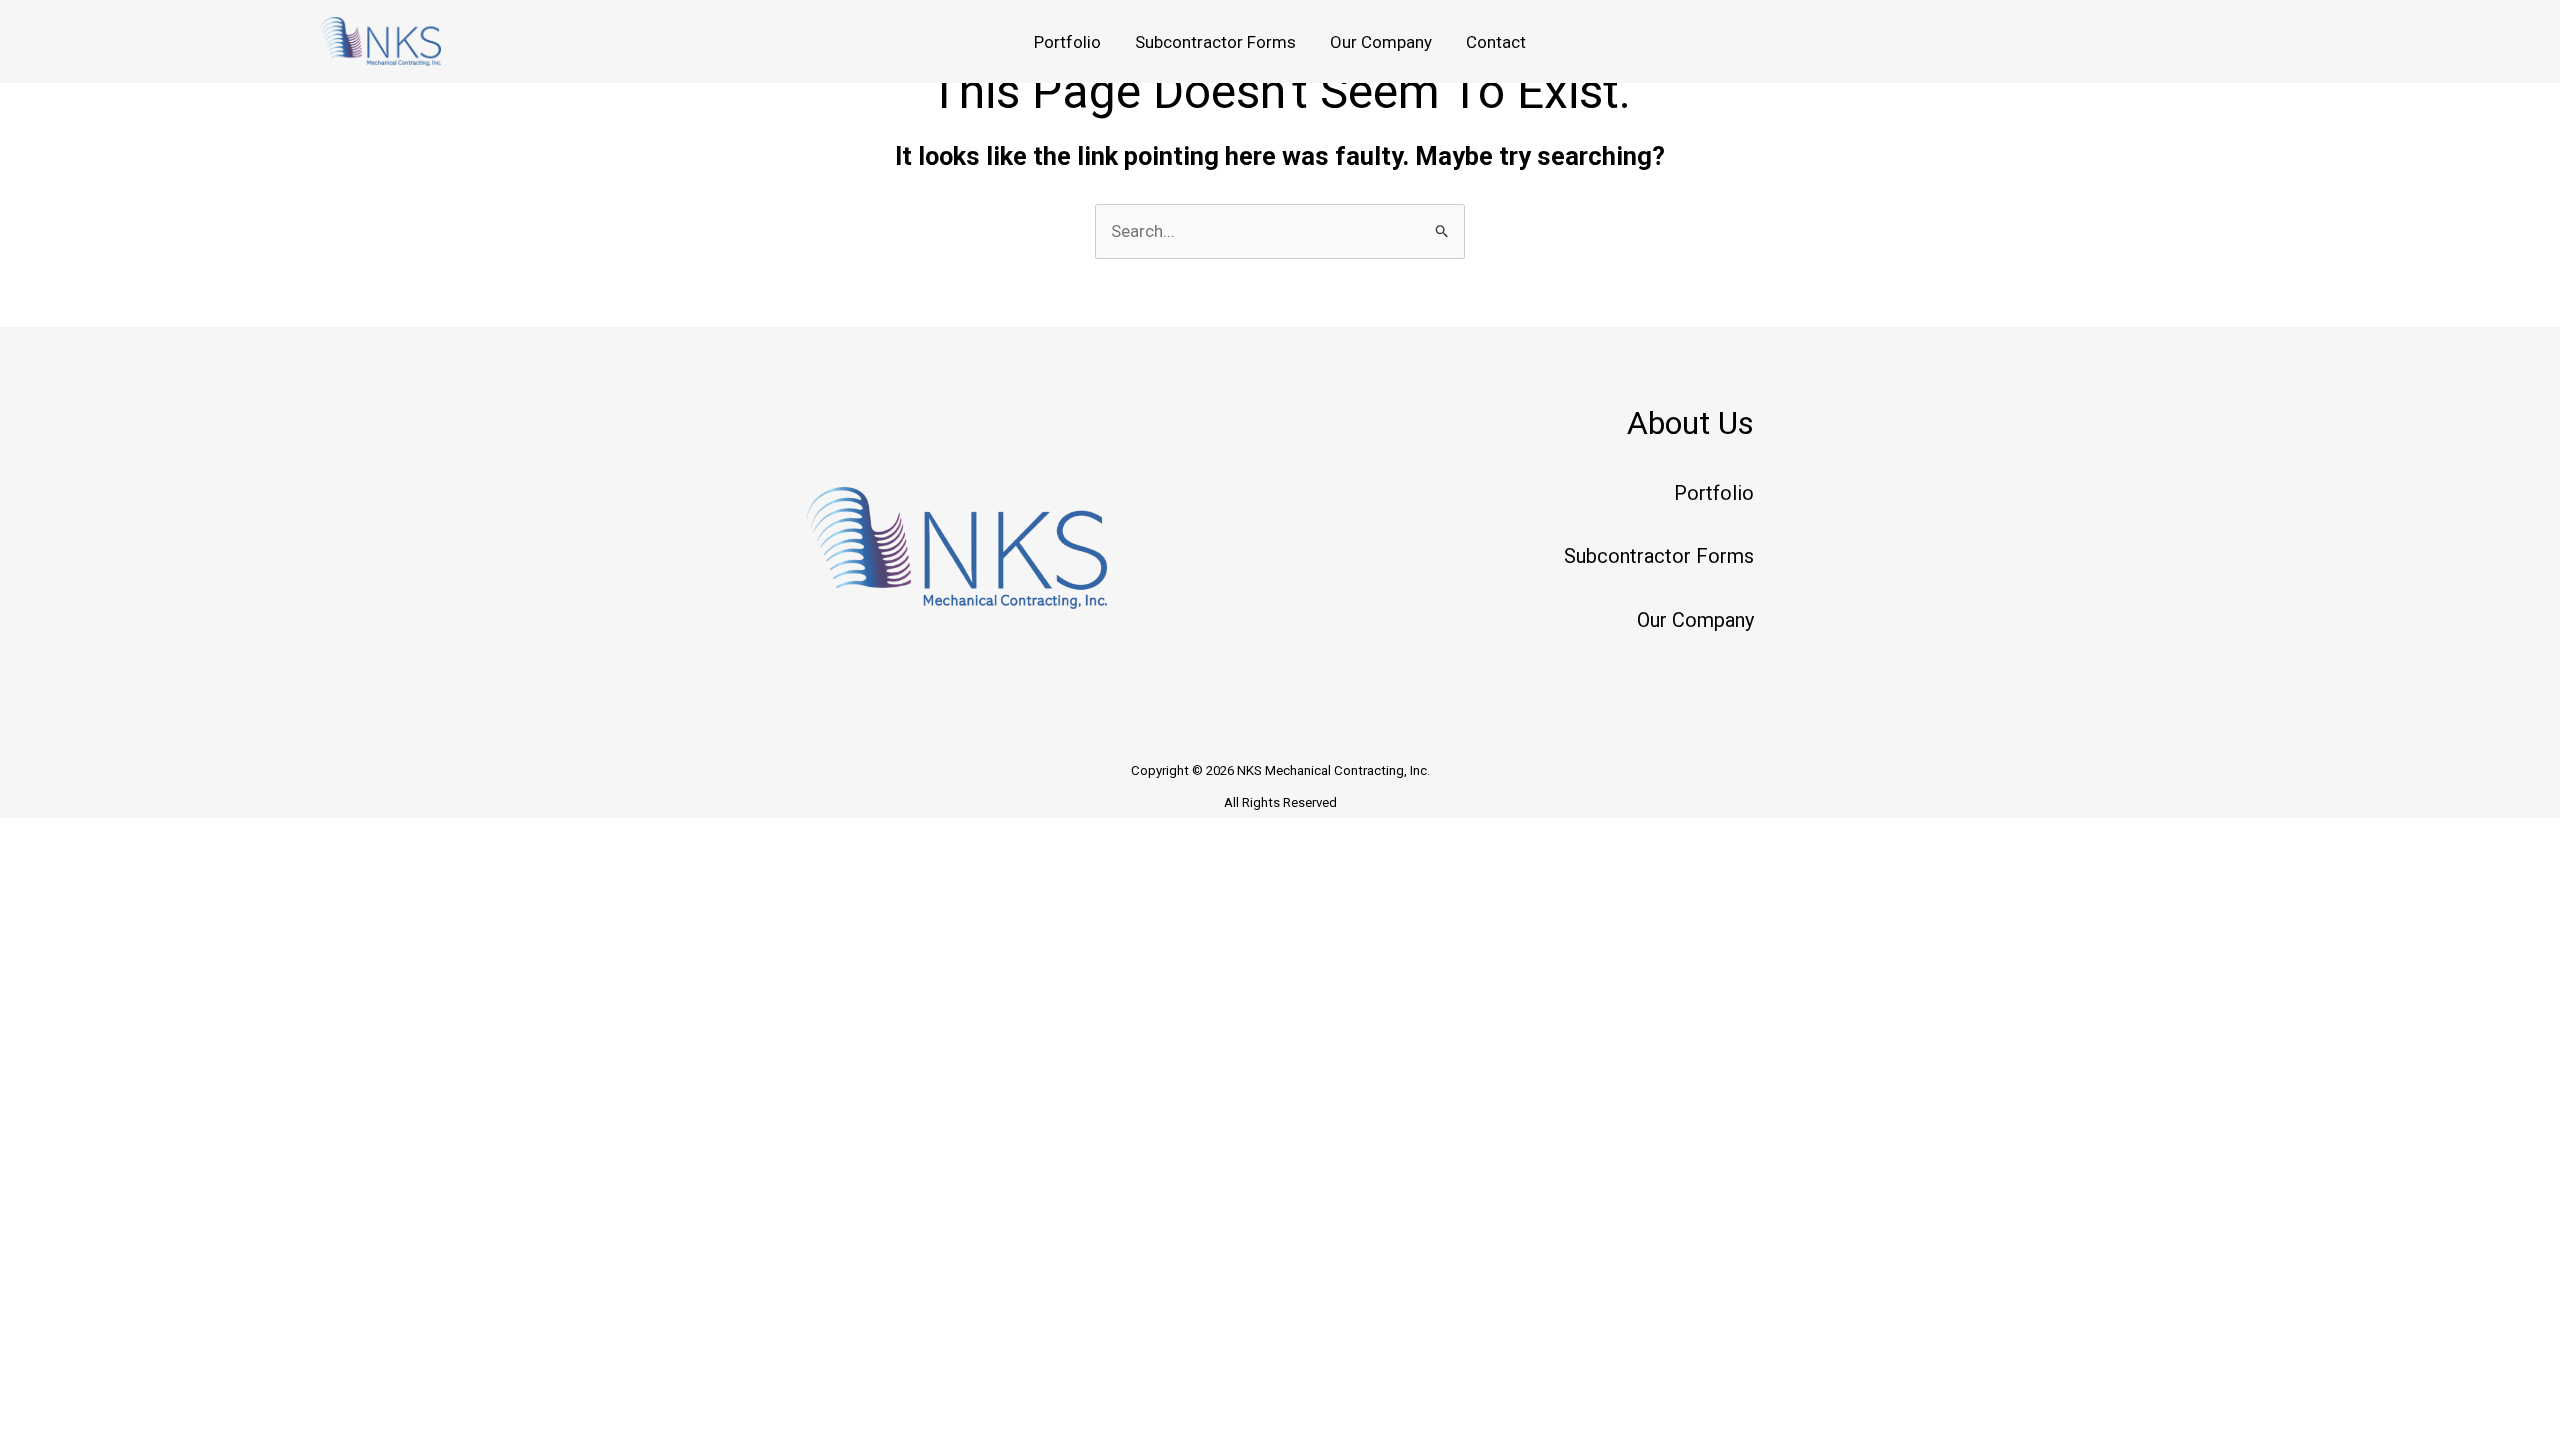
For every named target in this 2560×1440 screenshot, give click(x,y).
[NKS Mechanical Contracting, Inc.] (380, 40)
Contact (1496, 42)
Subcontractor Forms (1215, 42)
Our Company (1381, 42)
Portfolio (1067, 42)
